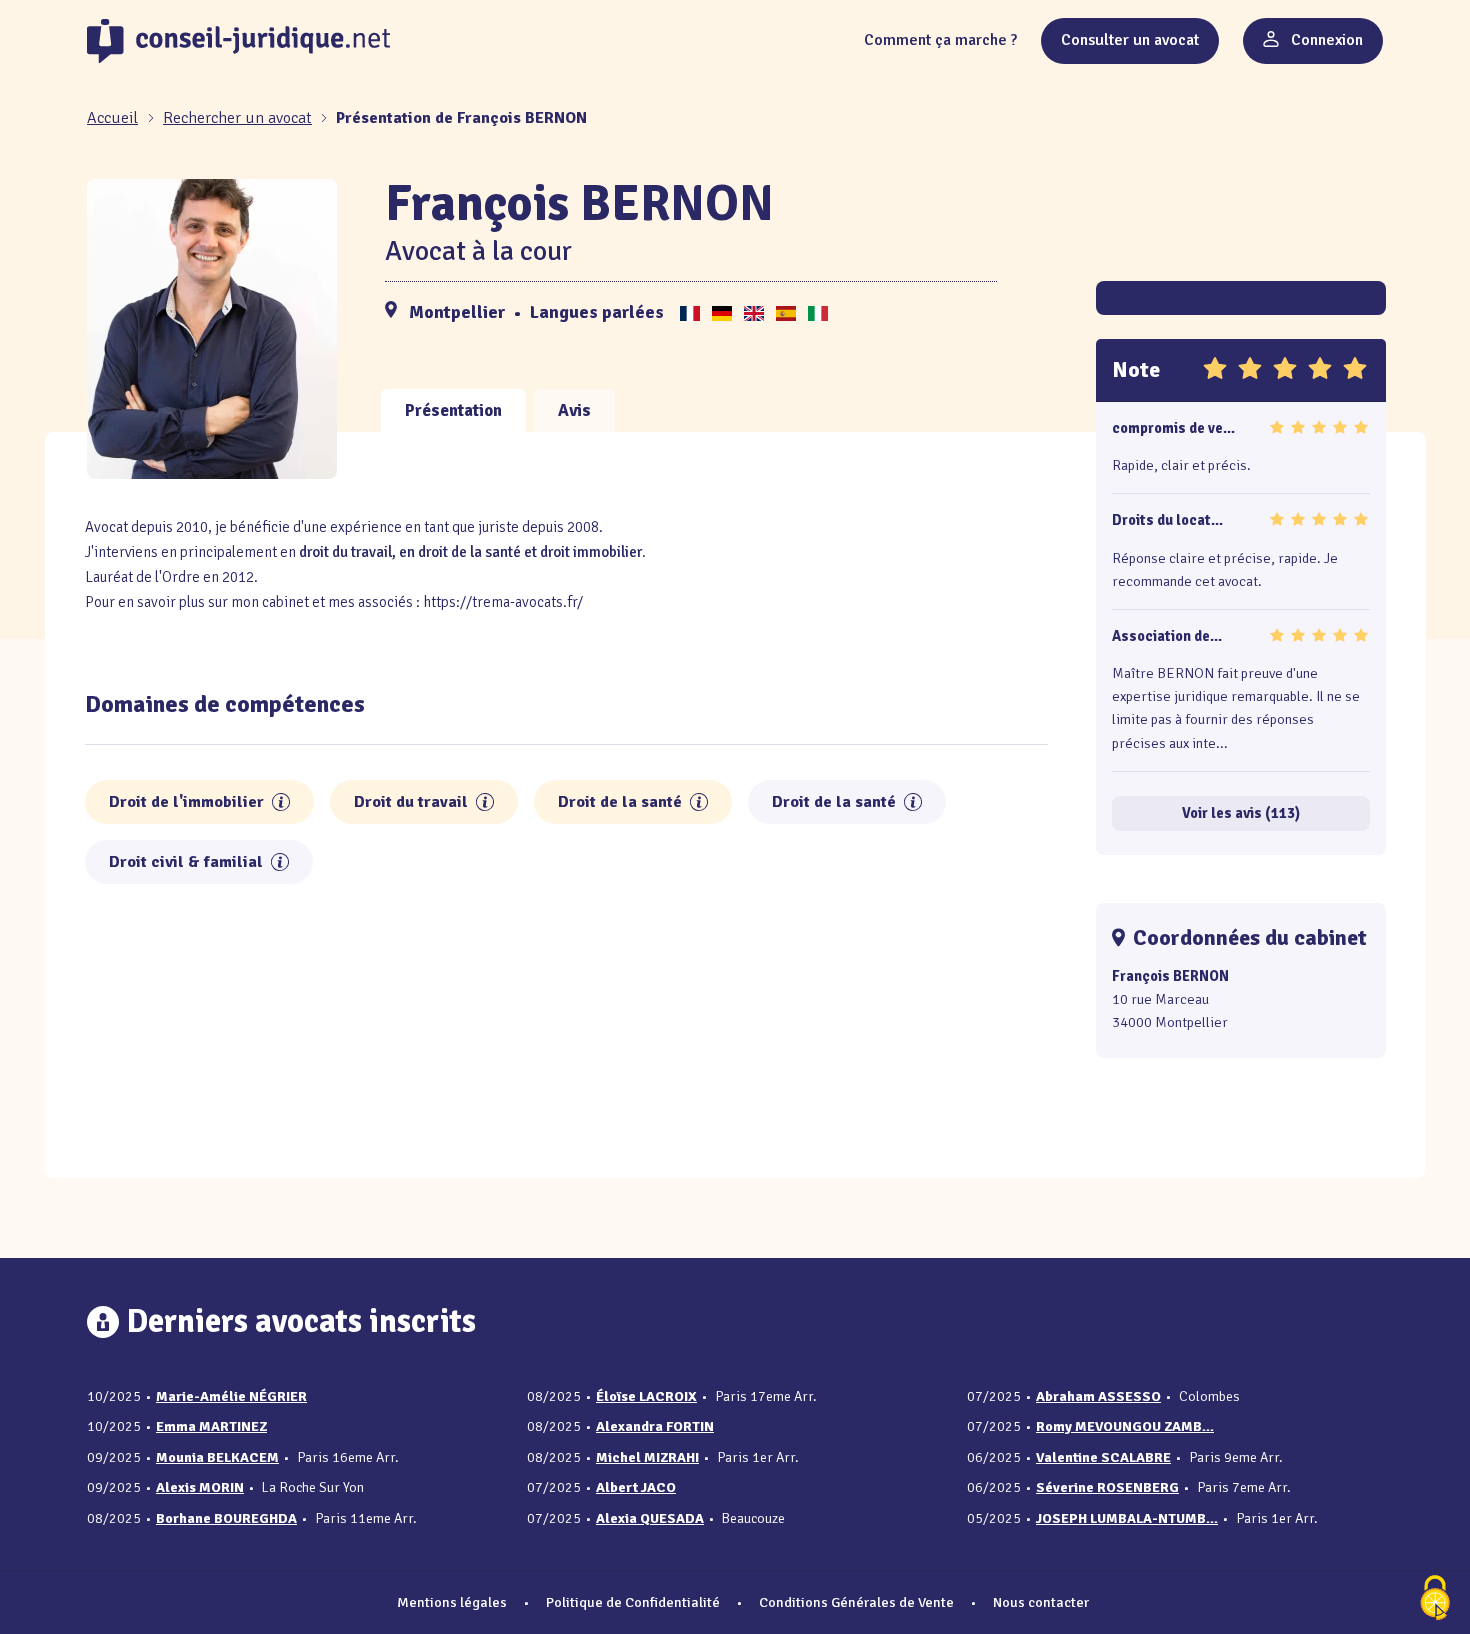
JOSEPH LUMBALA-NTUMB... (1127, 1518)
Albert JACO (636, 1487)
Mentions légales (452, 1602)
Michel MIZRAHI (647, 1457)
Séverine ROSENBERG (1107, 1487)
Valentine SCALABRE (1103, 1457)
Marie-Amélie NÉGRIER (231, 1396)
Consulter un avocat (1130, 40)
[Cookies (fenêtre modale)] (1435, 1599)
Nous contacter (1041, 1602)
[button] (281, 802)
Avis (574, 410)
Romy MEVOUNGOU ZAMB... (1125, 1426)
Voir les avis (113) (1241, 813)
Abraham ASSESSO (1098, 1396)
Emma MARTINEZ (211, 1426)
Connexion (1325, 40)
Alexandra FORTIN (655, 1426)
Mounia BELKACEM (217, 1457)
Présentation (453, 410)
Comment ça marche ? (940, 40)
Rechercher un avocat (237, 118)
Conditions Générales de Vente (856, 1602)
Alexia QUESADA (650, 1518)
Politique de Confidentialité (633, 1602)
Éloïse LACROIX (646, 1396)
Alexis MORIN (200, 1487)
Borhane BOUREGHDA (226, 1518)
